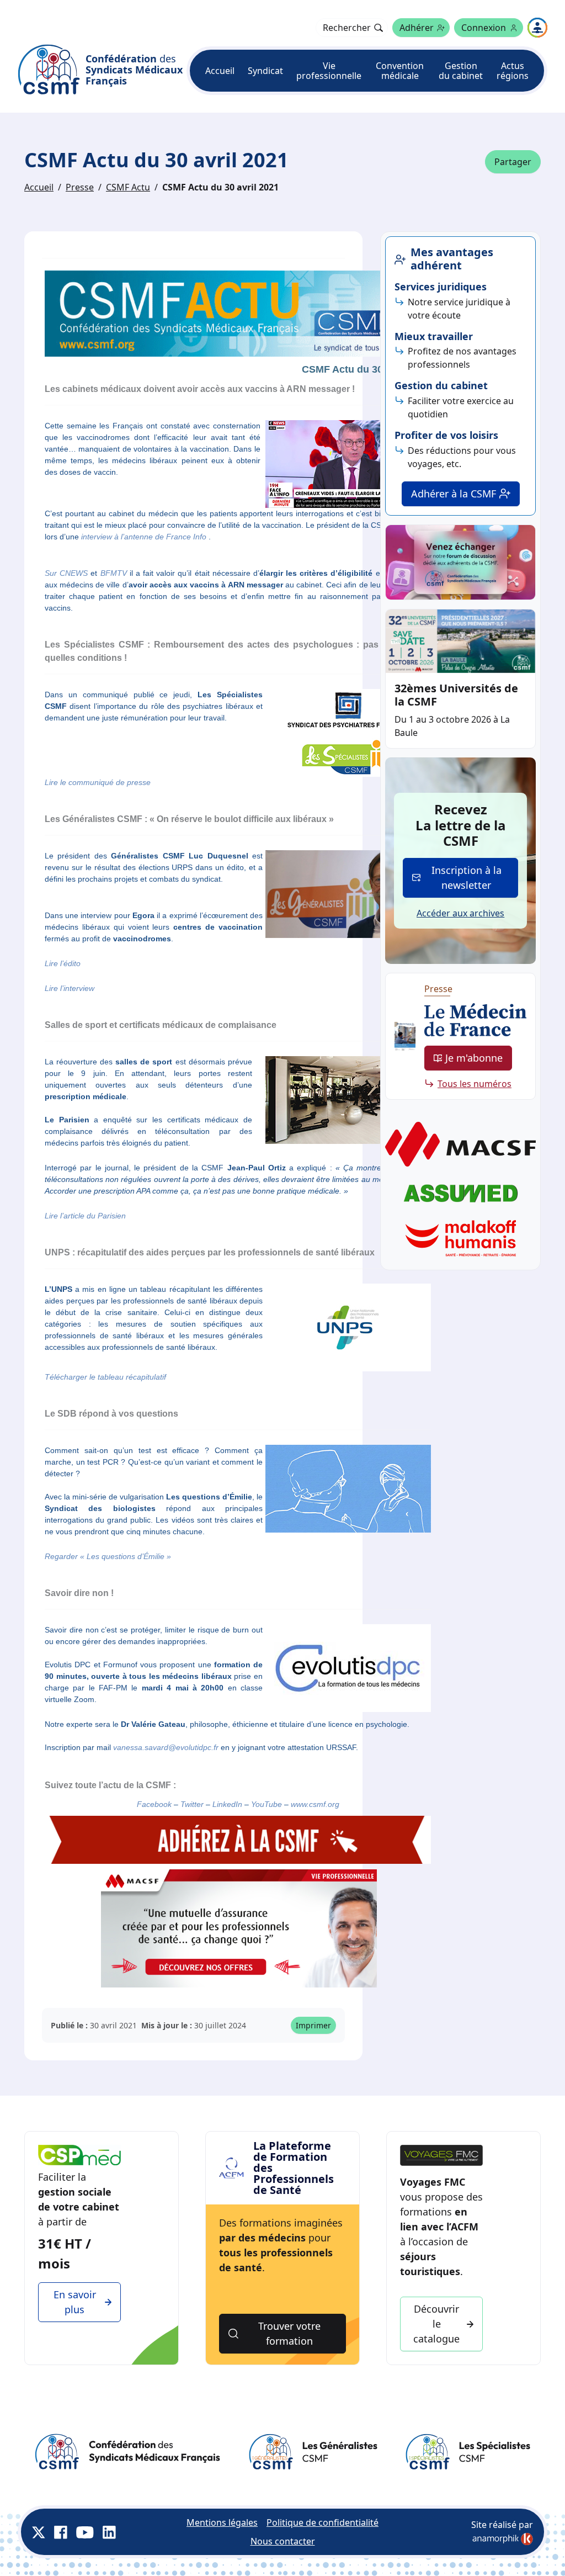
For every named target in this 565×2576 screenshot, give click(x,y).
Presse (80, 187)
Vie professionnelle (329, 71)
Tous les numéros (475, 1084)
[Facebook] (61, 2532)
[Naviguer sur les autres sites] (537, 28)
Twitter (192, 1804)
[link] (503, 2539)
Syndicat (265, 71)
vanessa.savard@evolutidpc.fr (166, 1747)
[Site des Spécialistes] (468, 2452)
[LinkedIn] (109, 2532)
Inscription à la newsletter (467, 878)
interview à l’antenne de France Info (144, 537)
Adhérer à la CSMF (454, 494)
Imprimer (313, 2025)
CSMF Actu (128, 187)
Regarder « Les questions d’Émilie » (108, 1556)
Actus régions (513, 71)
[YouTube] (85, 2532)
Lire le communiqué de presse (98, 782)
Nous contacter (283, 2541)
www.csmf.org (315, 1804)
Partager (513, 162)
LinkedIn (227, 1804)
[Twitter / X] (39, 2532)
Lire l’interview (70, 988)
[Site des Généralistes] (313, 2452)
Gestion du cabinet (461, 71)
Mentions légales (222, 2522)
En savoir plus (75, 2302)
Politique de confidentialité (323, 2522)
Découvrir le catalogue (436, 2324)
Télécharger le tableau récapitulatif (105, 1377)
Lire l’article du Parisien (85, 1216)
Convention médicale (400, 71)
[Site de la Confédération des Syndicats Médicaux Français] (127, 2452)
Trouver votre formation (289, 2333)
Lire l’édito (63, 963)
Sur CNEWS (66, 573)
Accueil (220, 71)
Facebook (154, 1804)
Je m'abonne (474, 1058)
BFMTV (114, 573)
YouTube (265, 1804)
